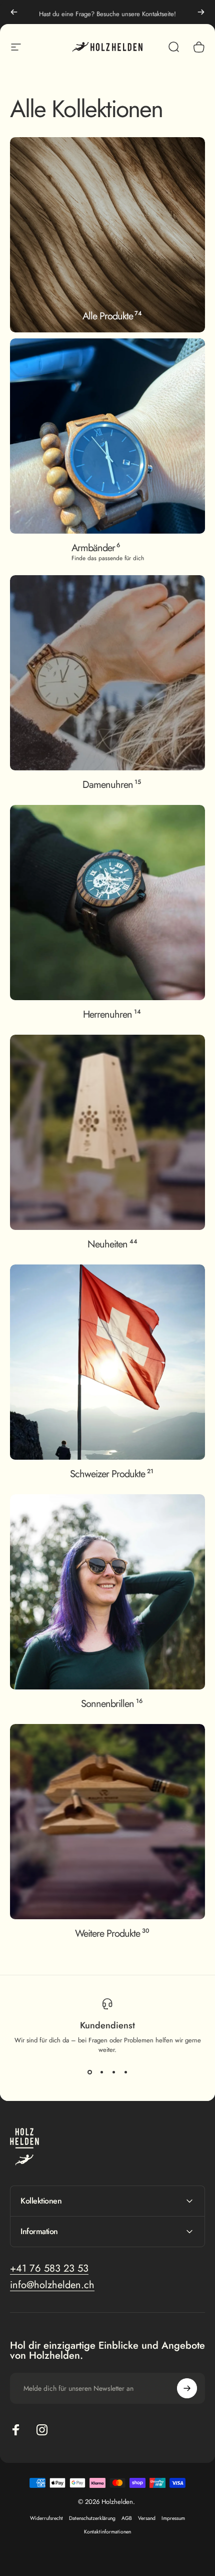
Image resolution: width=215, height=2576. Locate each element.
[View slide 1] (89, 2072)
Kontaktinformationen (107, 2532)
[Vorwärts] (201, 12)
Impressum (173, 2518)
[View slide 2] (101, 2072)
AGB (127, 2518)
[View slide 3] (113, 2072)
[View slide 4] (125, 2072)
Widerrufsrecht (46, 2518)
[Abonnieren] (187, 2388)
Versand (147, 2518)
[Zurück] (14, 12)
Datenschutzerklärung (92, 2518)
